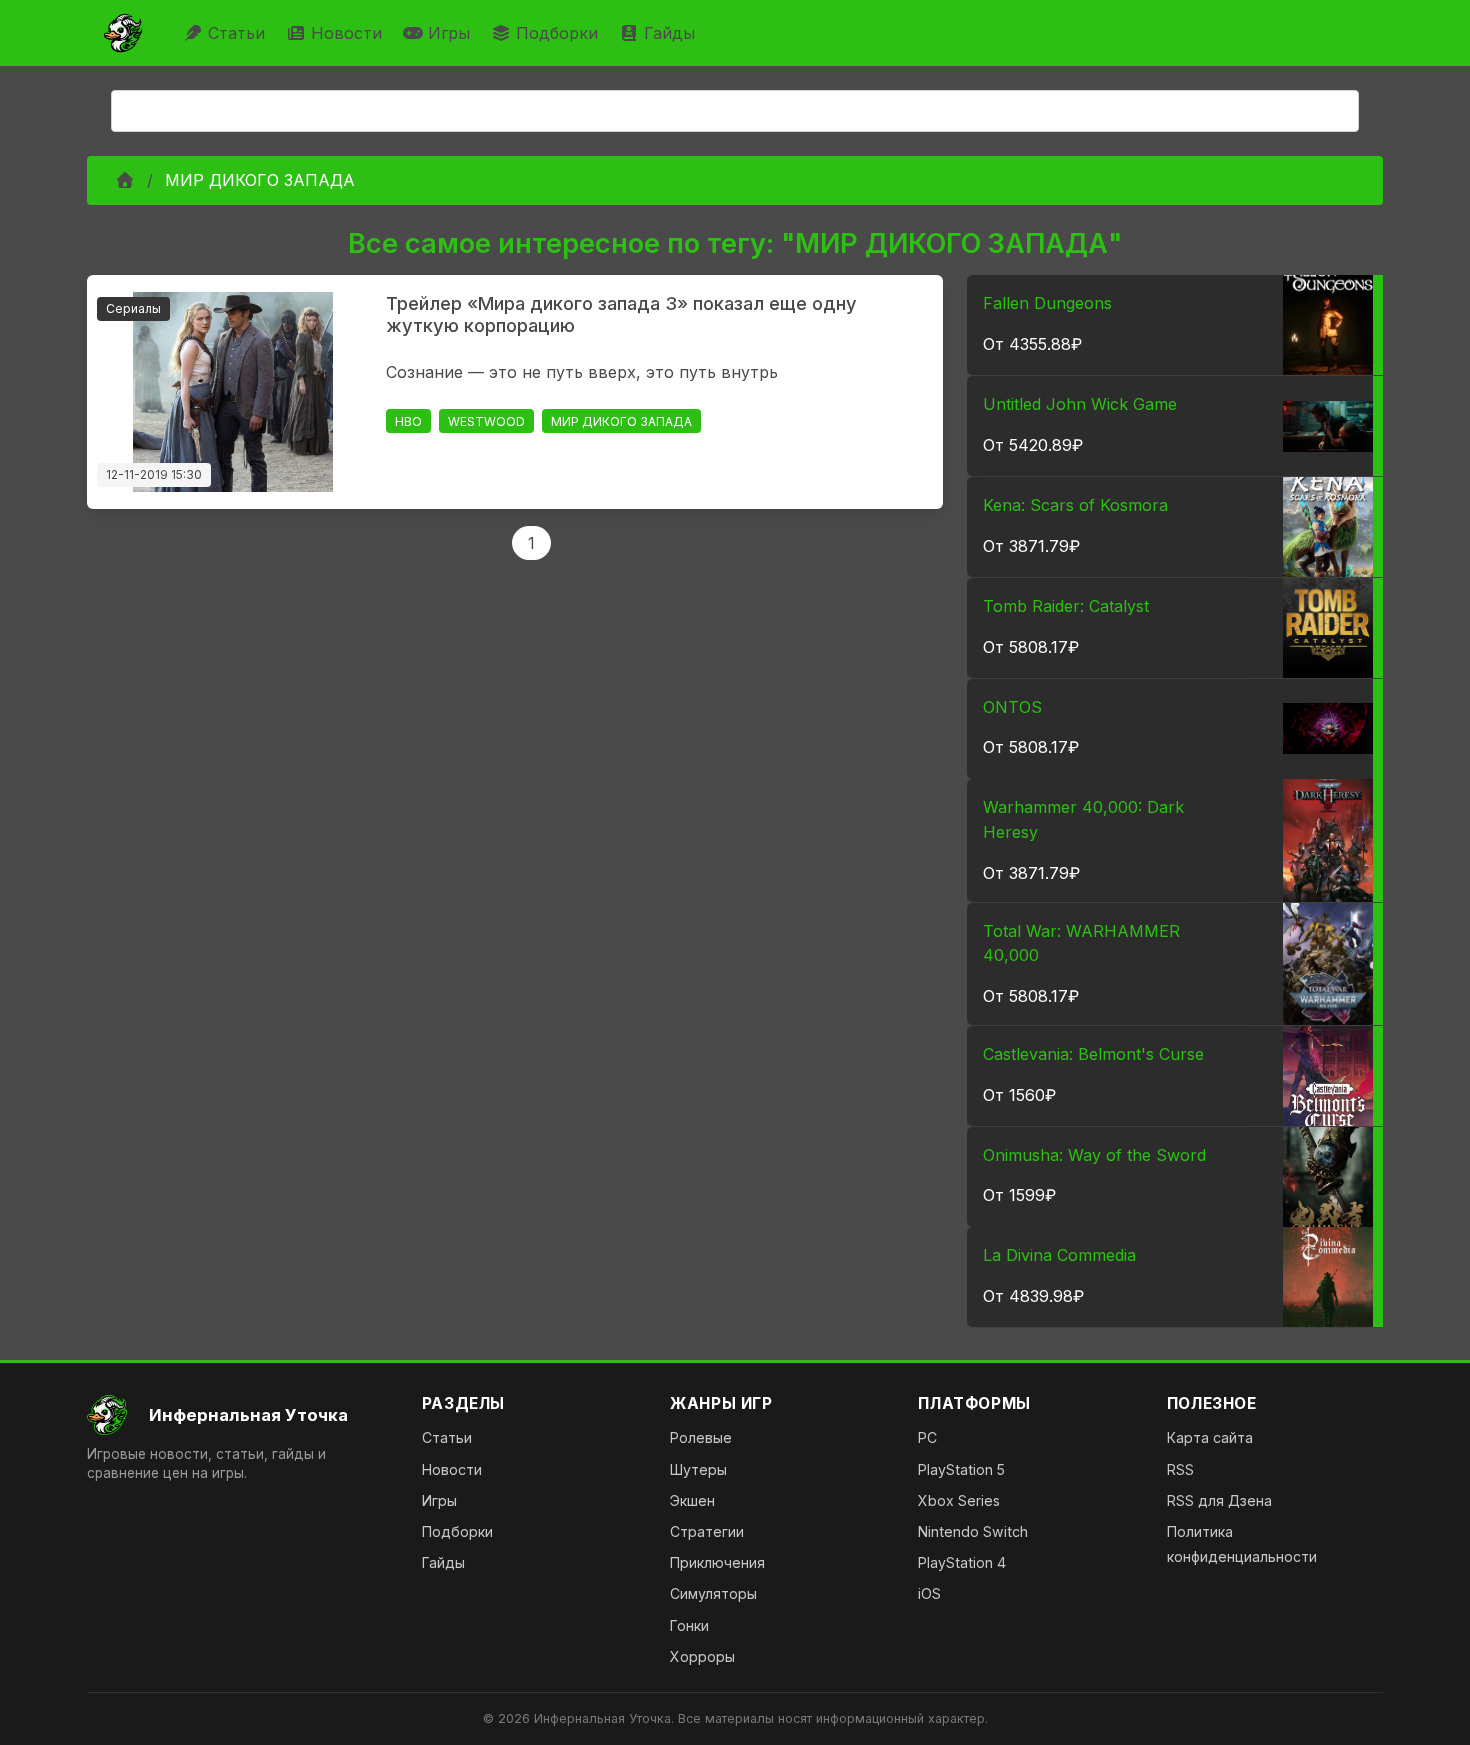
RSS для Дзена (1219, 1500)
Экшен (692, 1500)
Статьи (236, 33)
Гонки (689, 1625)
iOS (929, 1593)
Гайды (669, 33)
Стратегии (707, 1531)
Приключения (717, 1562)
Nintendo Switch (973, 1531)
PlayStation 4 (962, 1562)
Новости (346, 33)
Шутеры (698, 1469)
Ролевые (701, 1437)
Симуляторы (713, 1593)
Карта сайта (1210, 1437)
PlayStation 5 (961, 1469)
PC (927, 1437)
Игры (449, 33)
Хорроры (702, 1656)
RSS (1180, 1469)
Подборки (557, 33)
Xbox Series (959, 1500)
